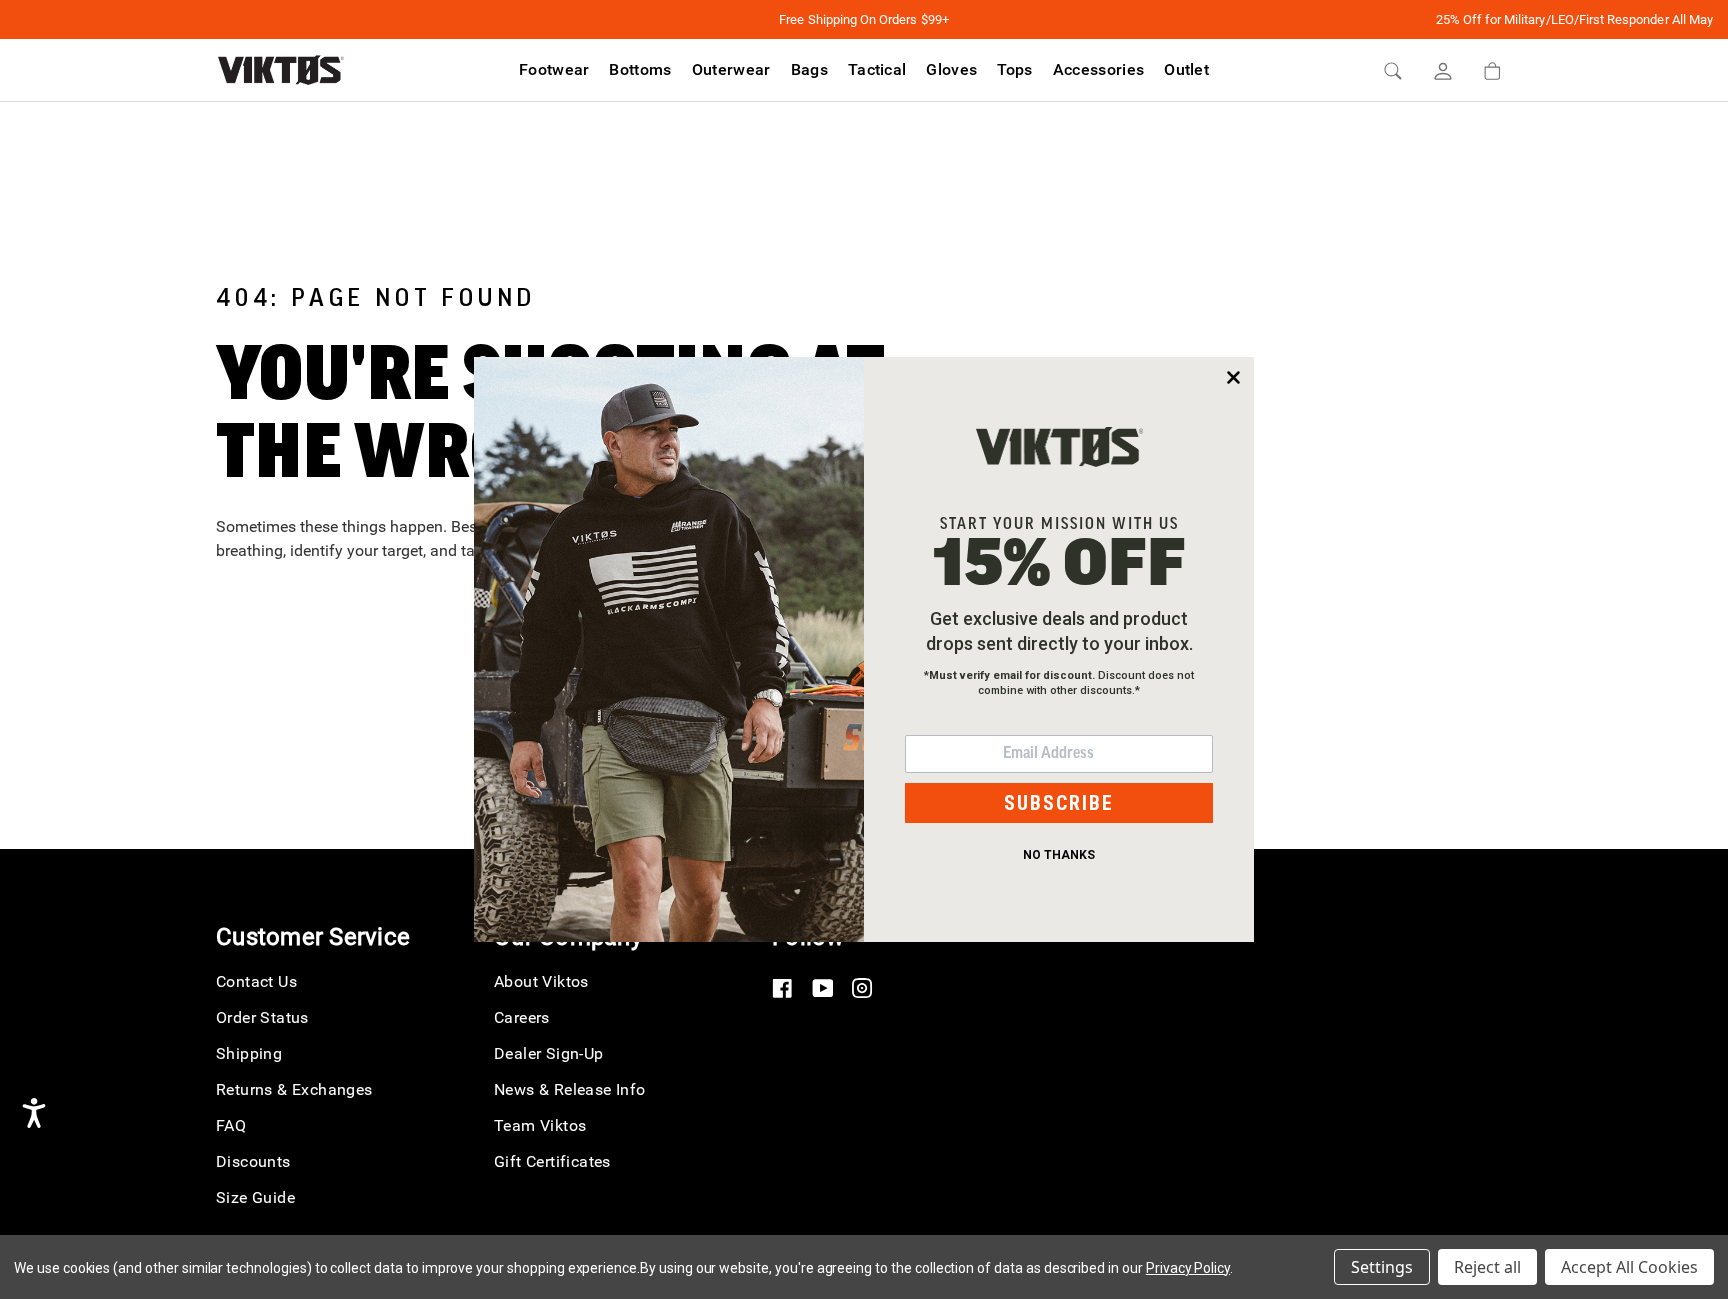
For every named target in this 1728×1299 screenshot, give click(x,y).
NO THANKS (1059, 855)
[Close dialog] (1233, 377)
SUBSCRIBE (1059, 803)
